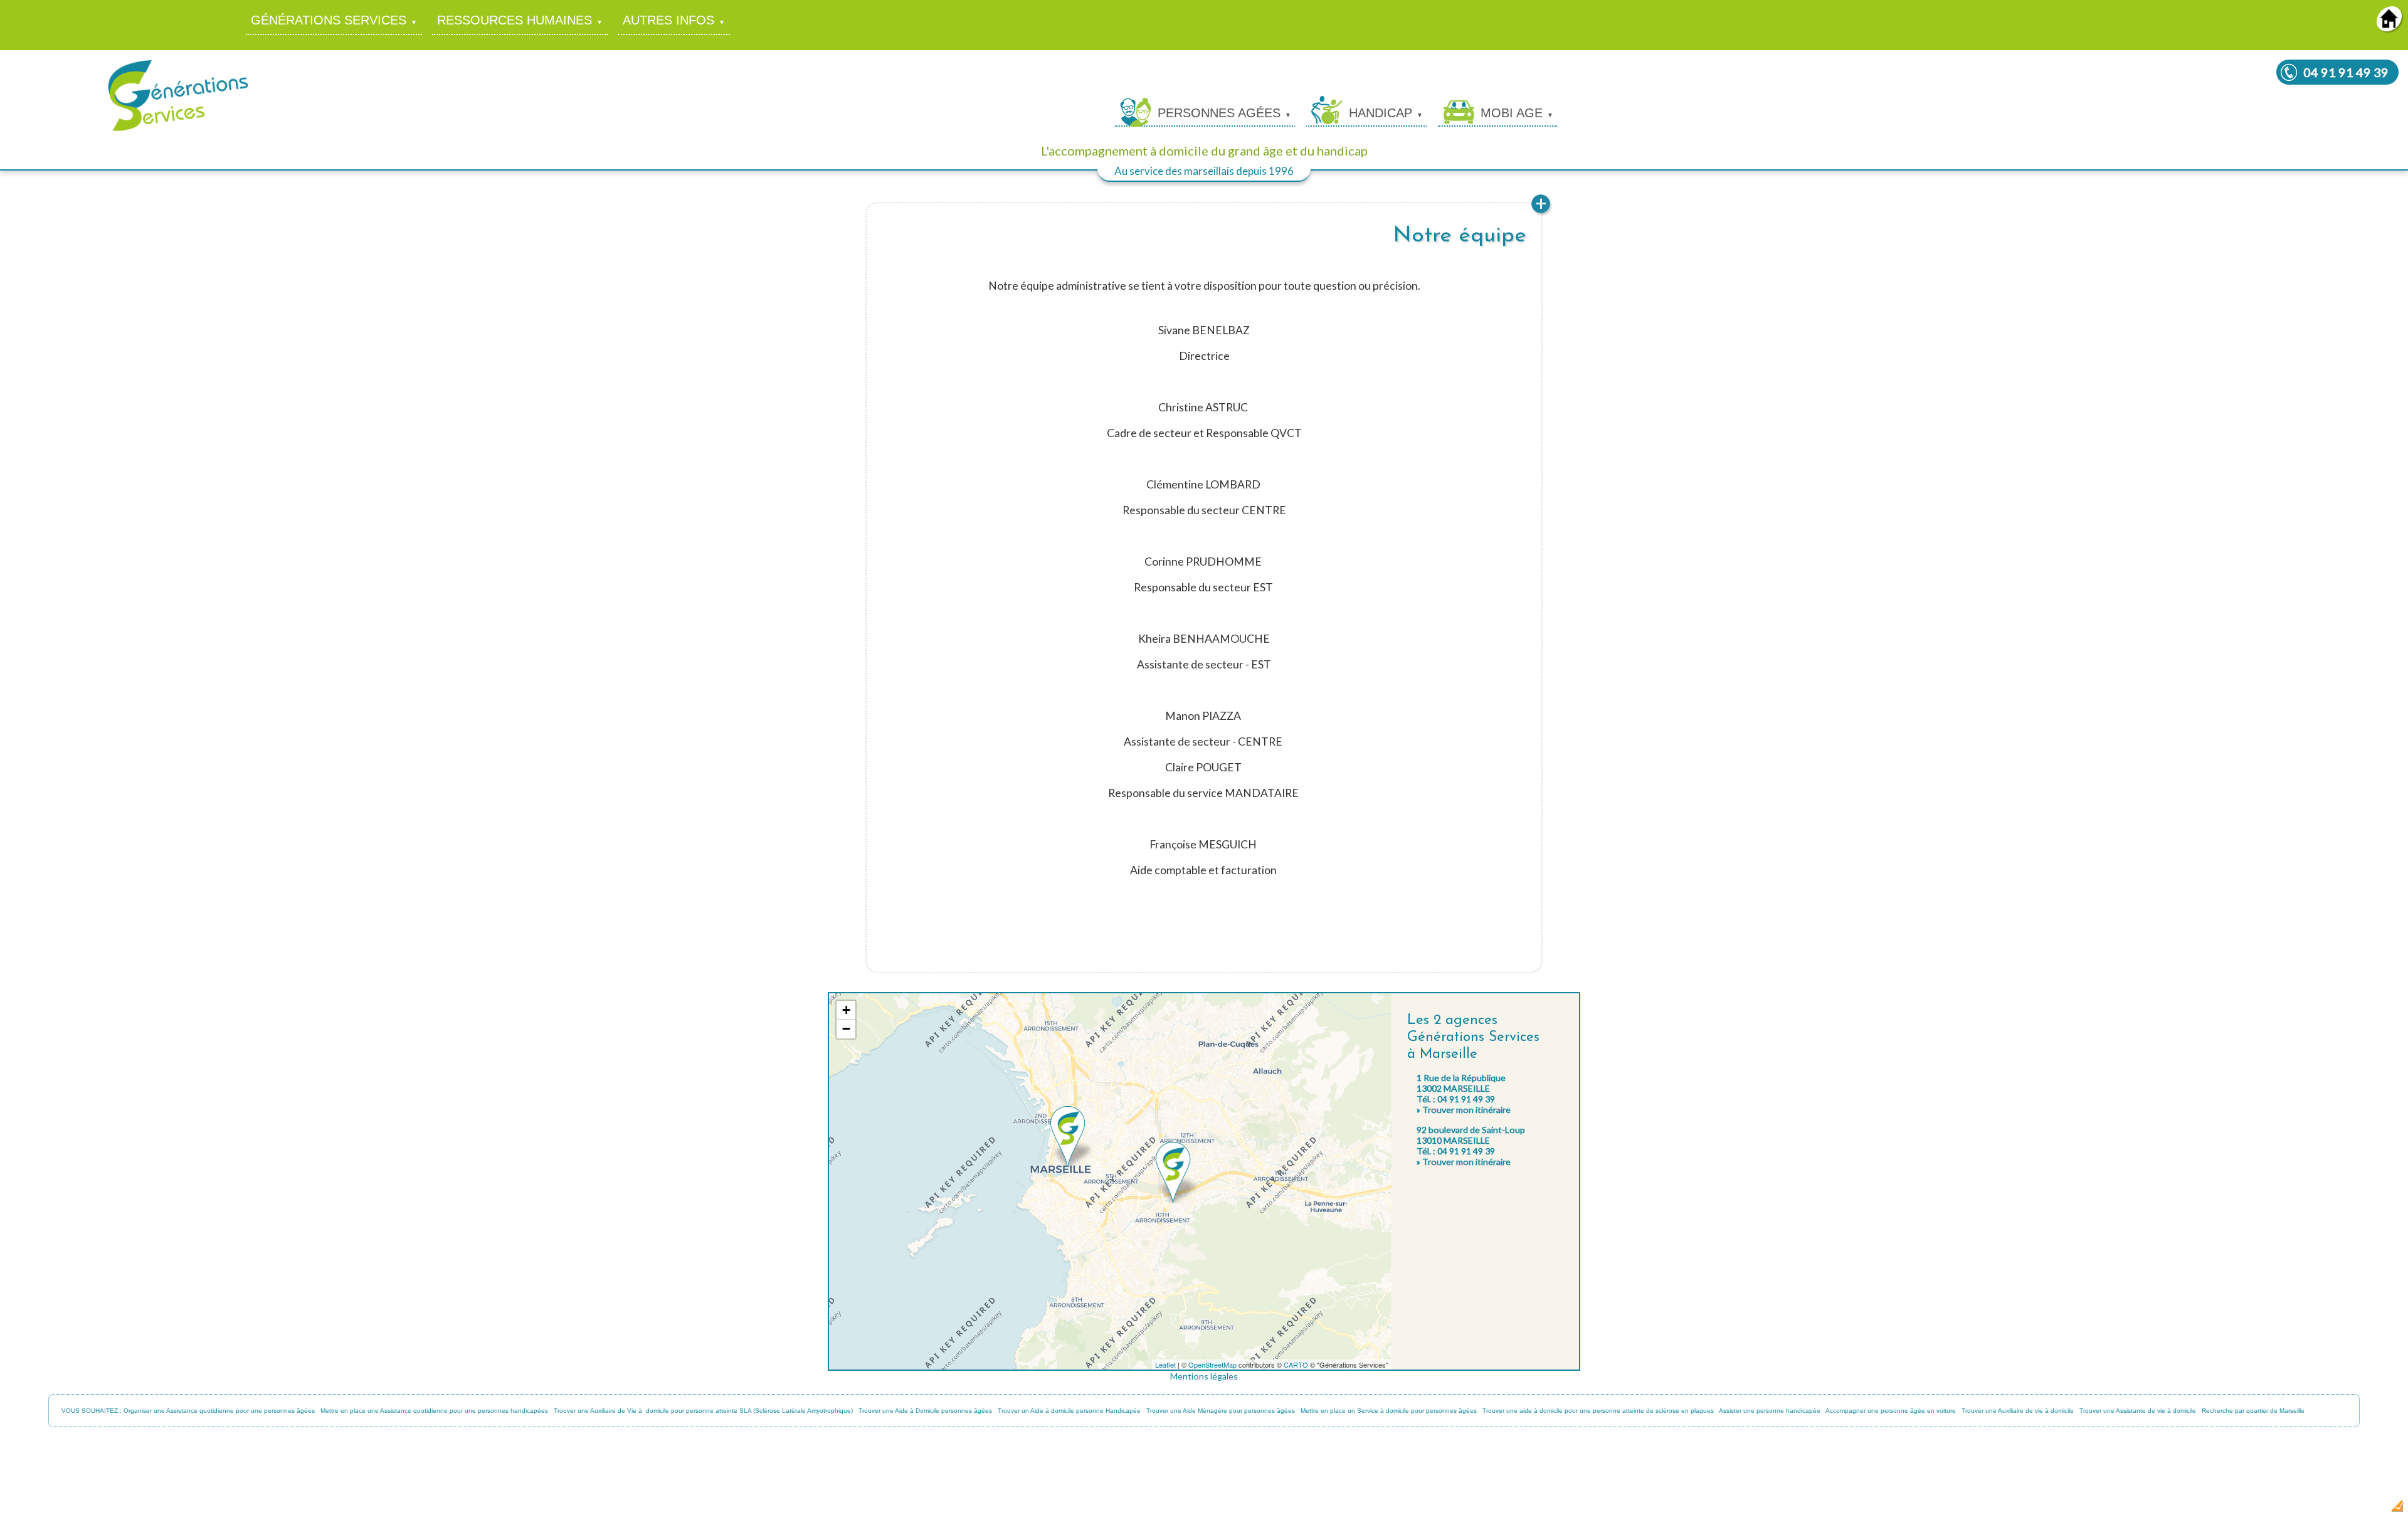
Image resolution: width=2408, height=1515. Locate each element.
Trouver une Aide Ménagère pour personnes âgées (1221, 1411)
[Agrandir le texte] (1541, 212)
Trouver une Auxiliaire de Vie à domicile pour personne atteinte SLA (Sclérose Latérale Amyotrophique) (703, 1411)
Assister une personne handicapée (1770, 1411)
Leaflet (1165, 1365)
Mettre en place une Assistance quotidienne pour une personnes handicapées (434, 1411)
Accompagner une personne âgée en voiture (1891, 1411)
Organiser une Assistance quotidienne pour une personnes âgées (219, 1411)
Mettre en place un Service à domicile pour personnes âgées (1389, 1411)
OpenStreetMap (1212, 1365)
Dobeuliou (2323, 1510)
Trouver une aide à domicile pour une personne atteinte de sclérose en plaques (1598, 1411)
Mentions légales (1204, 1376)
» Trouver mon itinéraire (1464, 1110)
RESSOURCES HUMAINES (515, 20)
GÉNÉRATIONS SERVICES (329, 20)
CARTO (1296, 1365)
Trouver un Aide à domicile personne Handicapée (1069, 1411)
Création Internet (2364, 1510)
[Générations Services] (178, 130)
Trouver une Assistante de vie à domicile (2138, 1411)
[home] (2389, 27)
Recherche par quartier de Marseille (2253, 1411)
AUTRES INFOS (668, 20)
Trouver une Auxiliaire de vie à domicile (2018, 1411)
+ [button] (846, 1010)
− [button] (846, 1029)
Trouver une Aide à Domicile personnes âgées (925, 1411)
